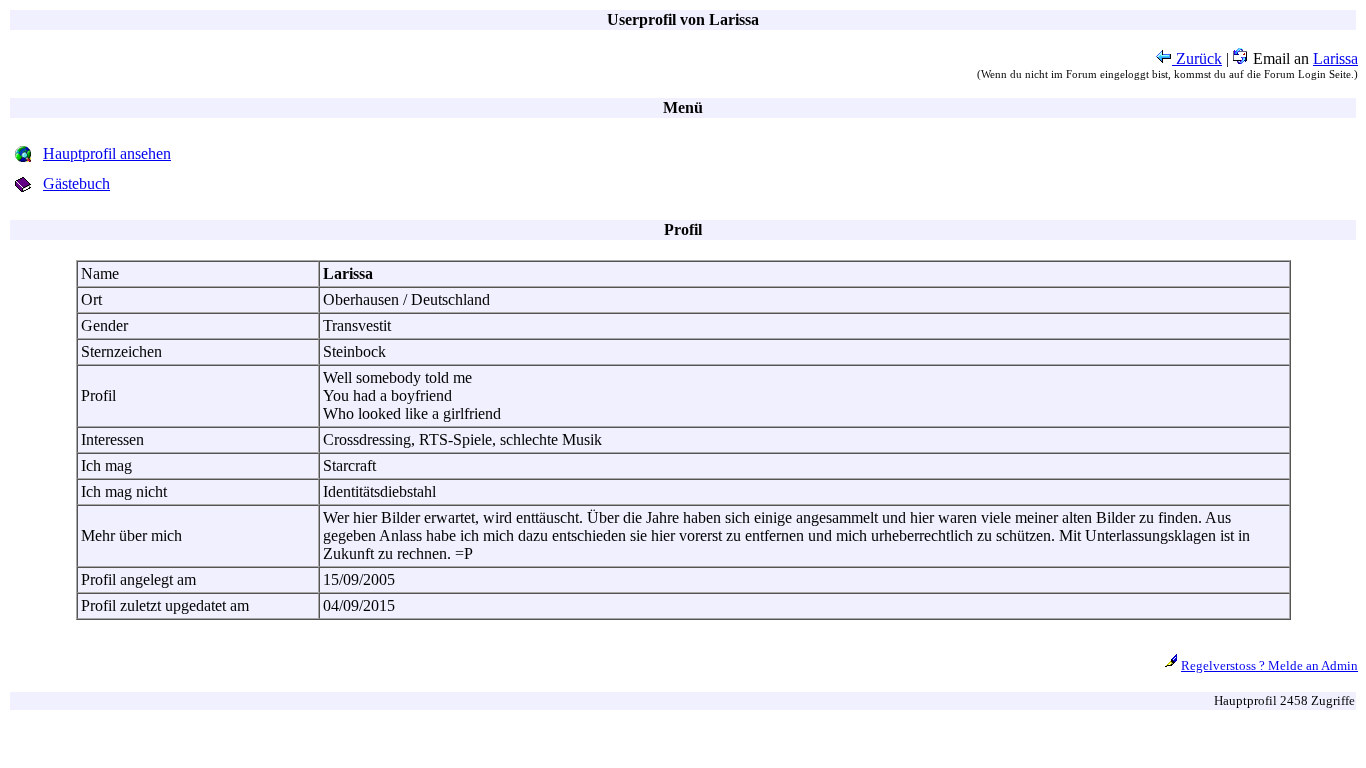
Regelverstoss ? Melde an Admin (1269, 665)
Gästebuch (76, 183)
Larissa (1335, 58)
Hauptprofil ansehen (107, 153)
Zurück (1197, 58)
